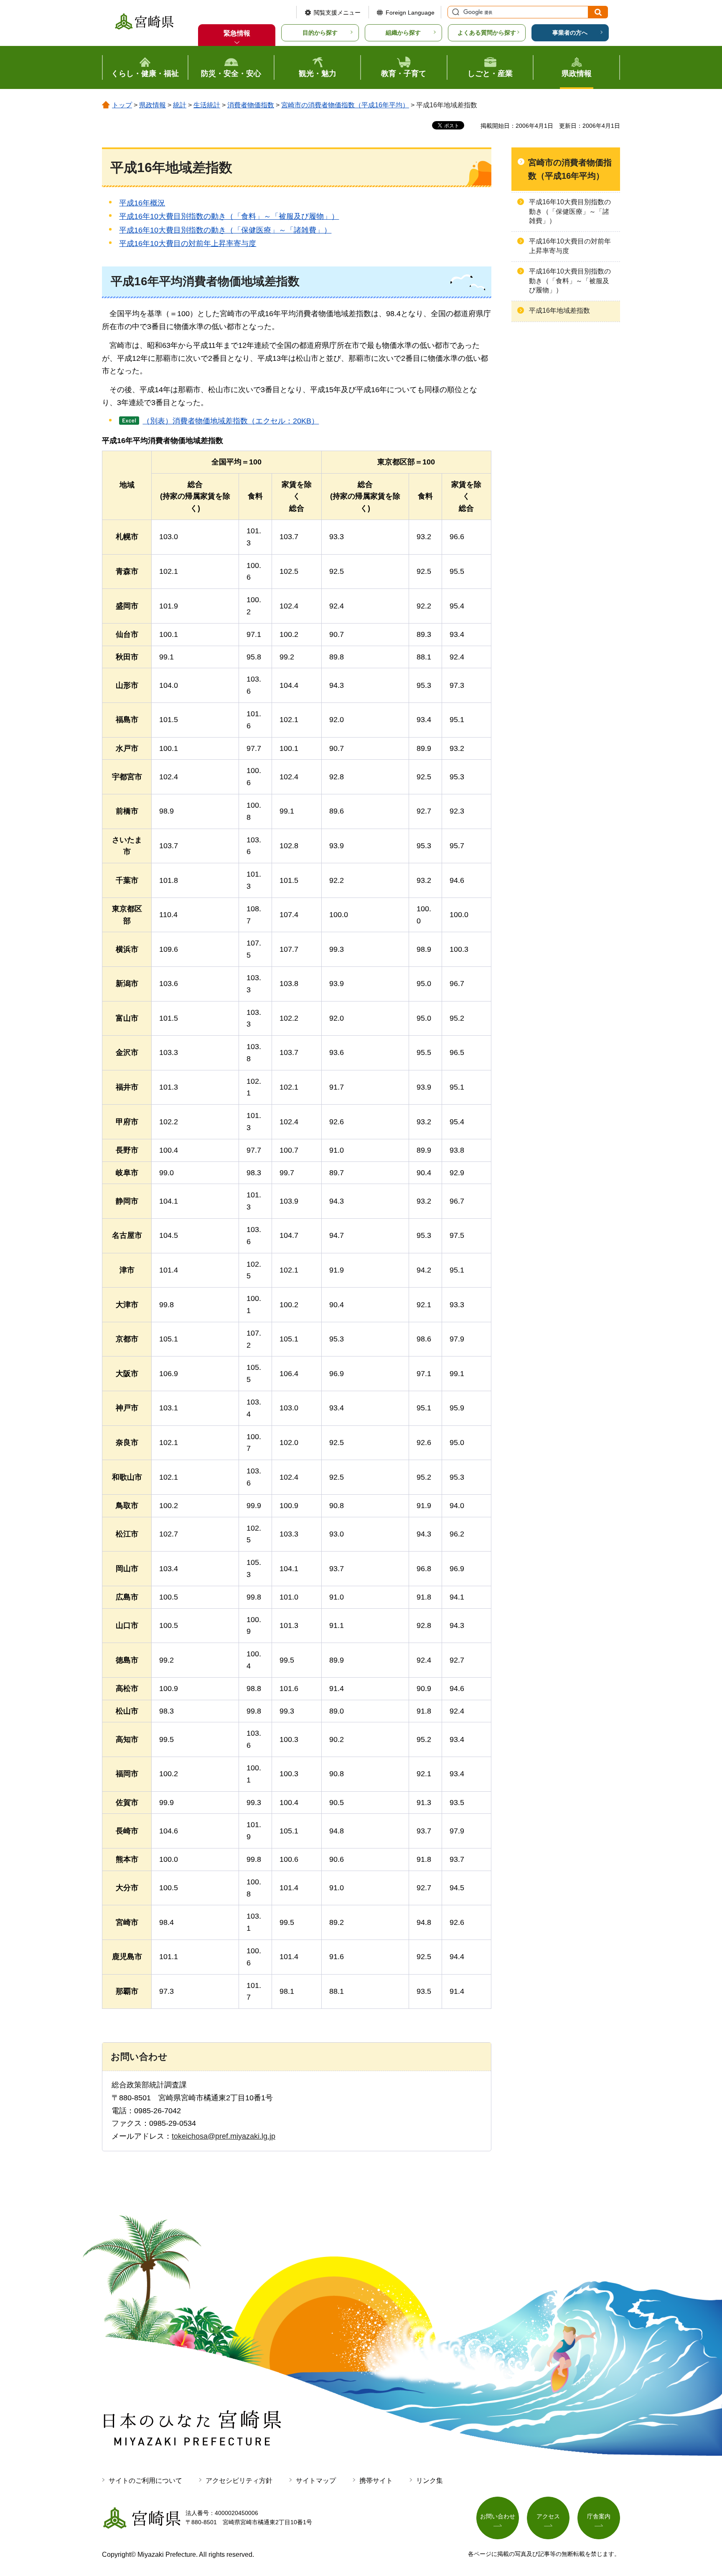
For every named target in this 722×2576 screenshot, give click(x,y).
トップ (122, 105)
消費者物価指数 (251, 105)
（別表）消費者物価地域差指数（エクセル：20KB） (231, 421)
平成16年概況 (142, 203)
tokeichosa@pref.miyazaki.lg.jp (224, 2136)
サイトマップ (316, 2481)
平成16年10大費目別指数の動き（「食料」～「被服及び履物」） (229, 216)
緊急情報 (237, 33)
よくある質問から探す (487, 33)
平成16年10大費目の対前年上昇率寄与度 (188, 243)
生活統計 (207, 105)
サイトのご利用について (145, 2481)
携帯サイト (376, 2481)
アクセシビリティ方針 (239, 2481)
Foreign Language (410, 13)
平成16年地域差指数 (559, 311)
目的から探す (320, 33)
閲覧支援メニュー (337, 13)
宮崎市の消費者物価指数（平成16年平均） (345, 105)
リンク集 (430, 2481)
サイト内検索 (455, 12)
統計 (180, 105)
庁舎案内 (599, 2516)
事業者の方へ (570, 33)
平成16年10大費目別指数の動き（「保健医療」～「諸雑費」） (225, 230)
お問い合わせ (498, 2516)
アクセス (548, 2516)
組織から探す (403, 33)
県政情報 (153, 105)
